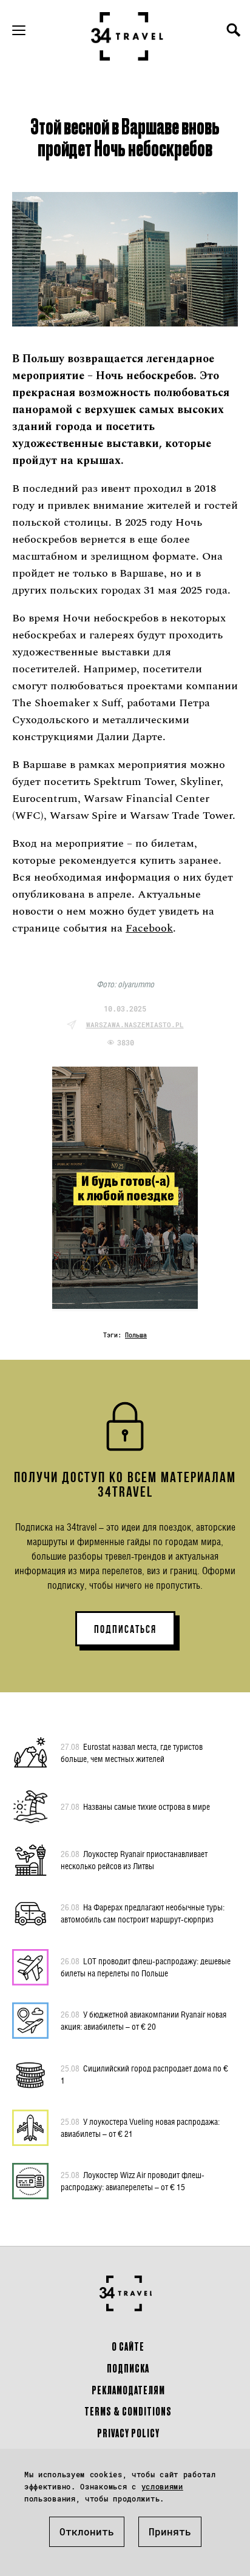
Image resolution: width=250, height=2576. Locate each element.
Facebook (149, 928)
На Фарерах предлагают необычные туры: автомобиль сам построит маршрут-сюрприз (143, 1913)
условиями (162, 2486)
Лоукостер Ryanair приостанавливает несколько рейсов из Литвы (134, 1860)
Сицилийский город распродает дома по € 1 (144, 2074)
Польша (136, 1335)
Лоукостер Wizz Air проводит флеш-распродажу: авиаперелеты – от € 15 (133, 2181)
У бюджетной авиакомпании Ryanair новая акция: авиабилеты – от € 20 (144, 2020)
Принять (170, 2531)
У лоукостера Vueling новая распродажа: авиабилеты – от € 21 (140, 2127)
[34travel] (127, 36)
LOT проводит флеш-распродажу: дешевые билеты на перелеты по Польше (146, 1967)
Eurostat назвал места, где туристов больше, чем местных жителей (132, 1753)
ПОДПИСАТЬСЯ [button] (125, 1629)
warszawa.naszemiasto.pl (135, 1025)
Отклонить (87, 2531)
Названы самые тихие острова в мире (135, 1806)
